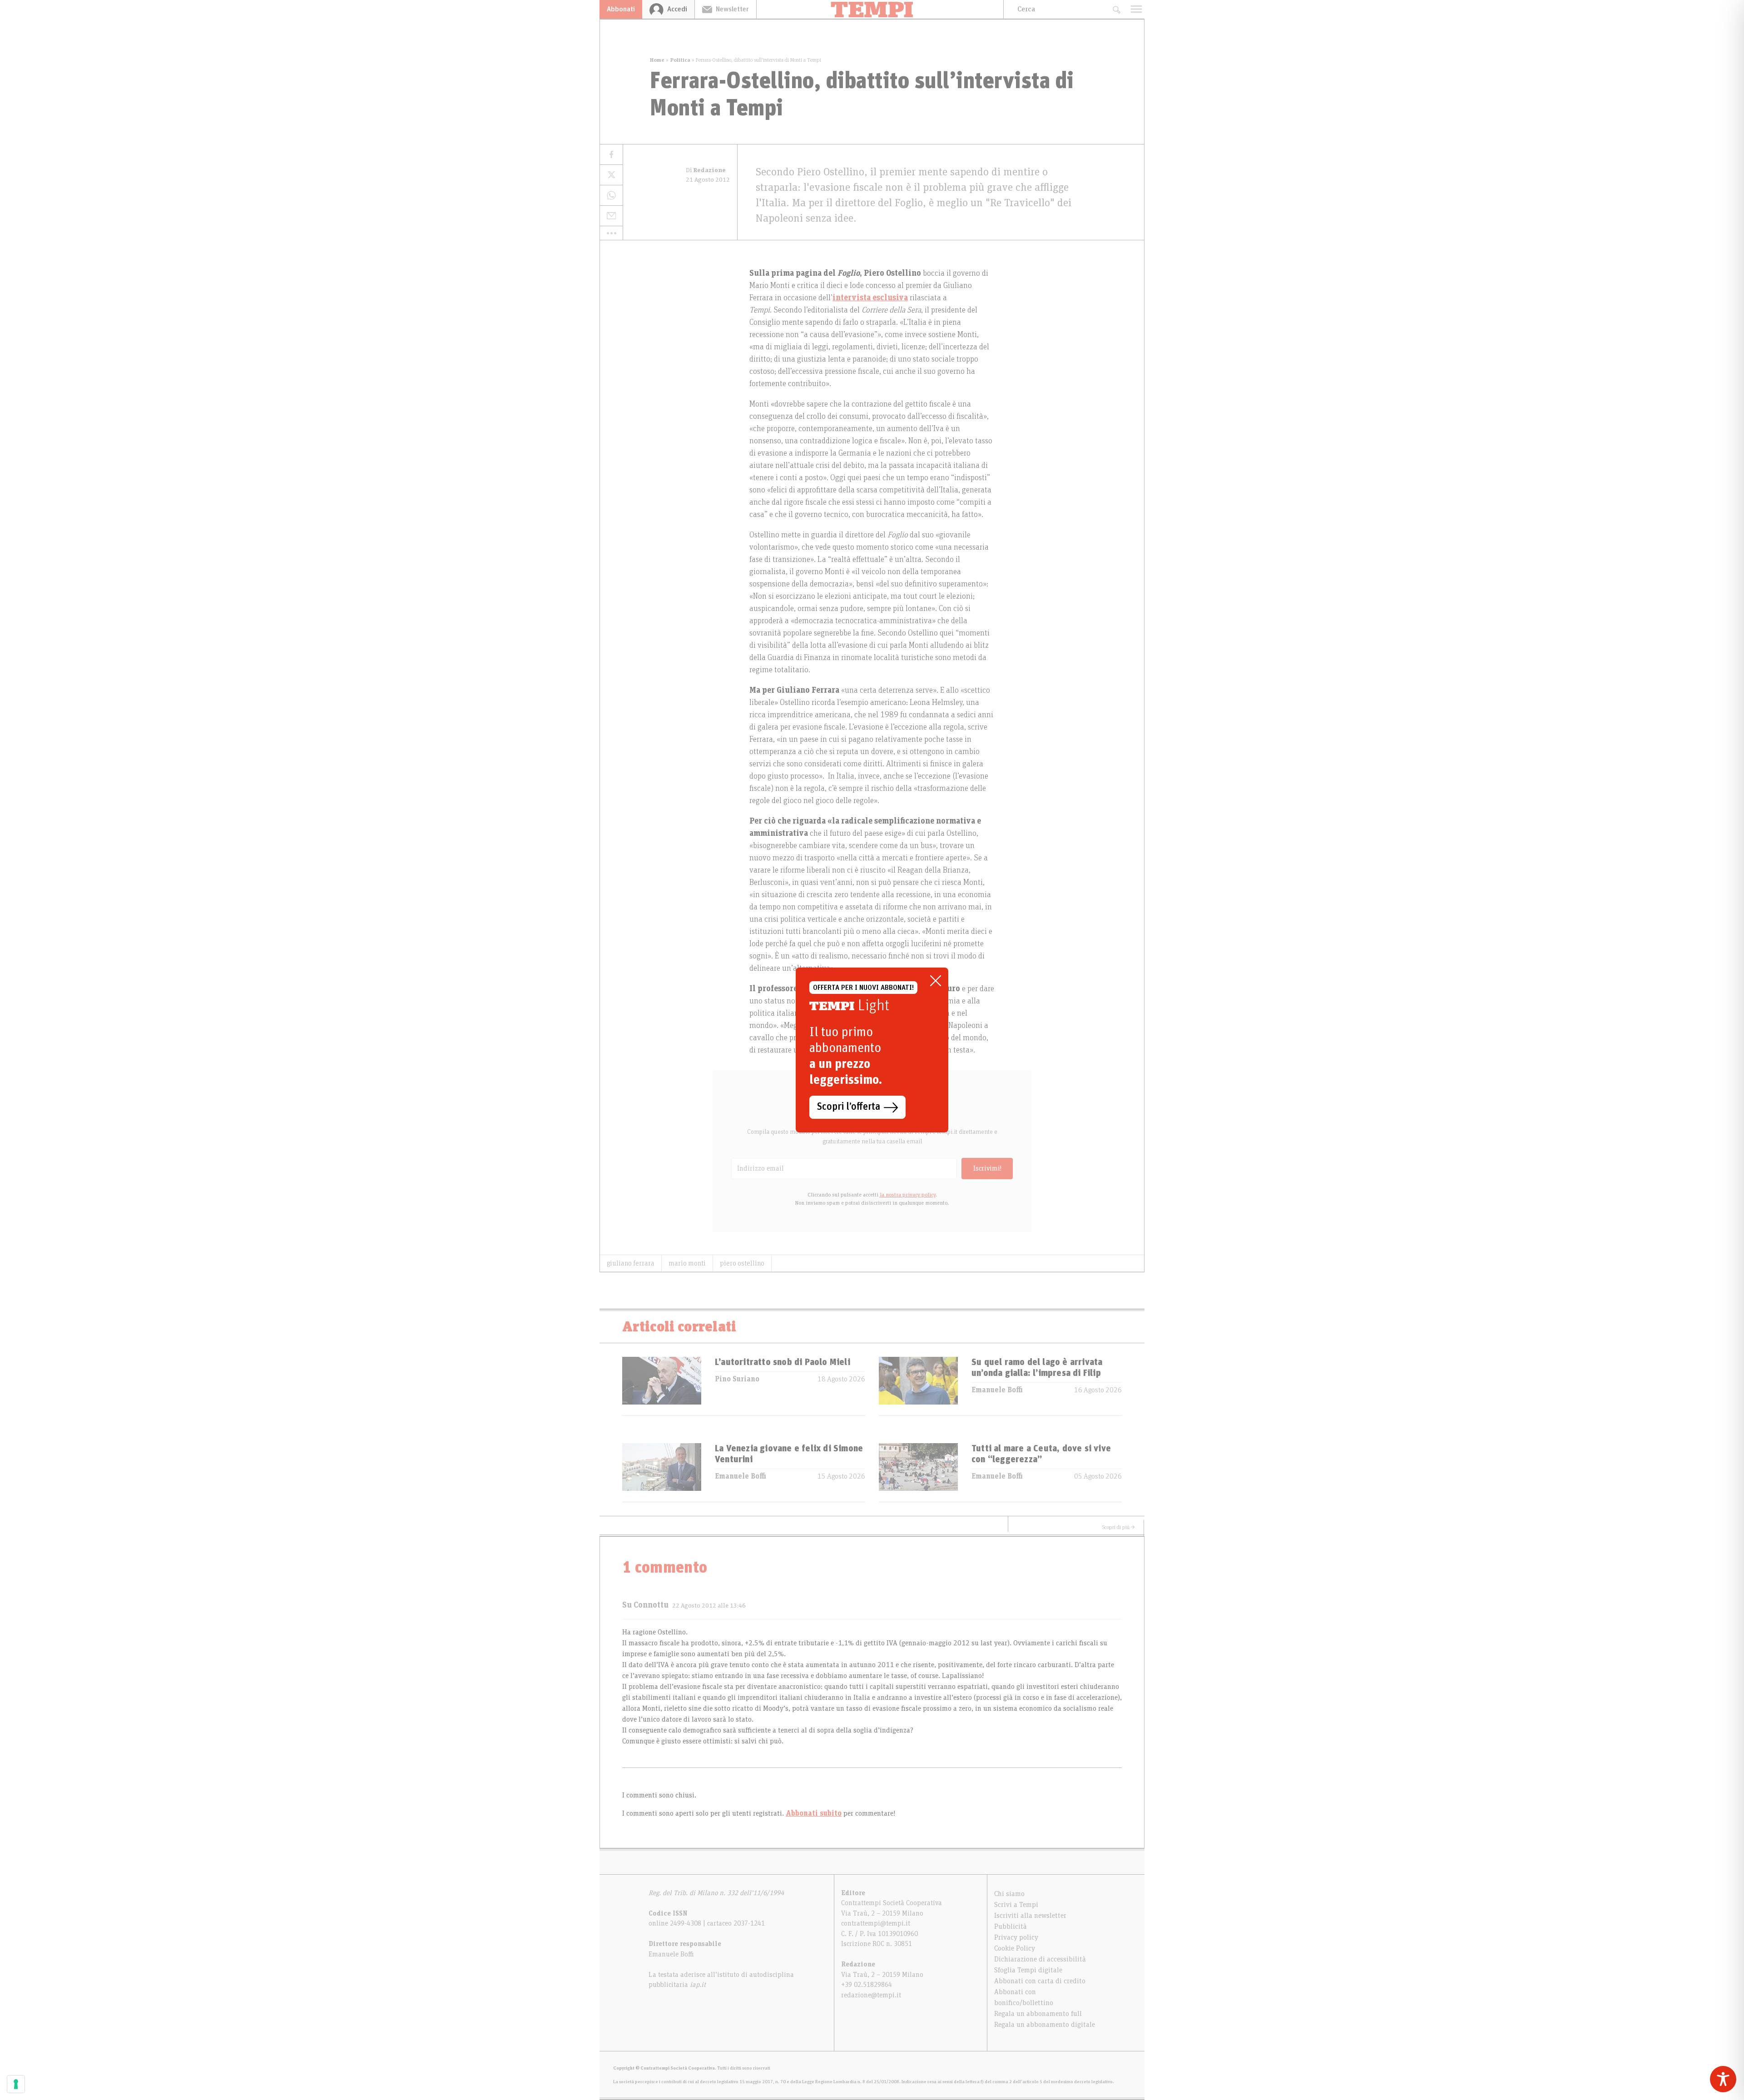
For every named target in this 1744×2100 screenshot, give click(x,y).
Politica (680, 60)
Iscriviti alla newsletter (1030, 1916)
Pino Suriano (737, 1379)
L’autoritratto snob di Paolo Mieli (783, 1362)
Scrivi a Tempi (1016, 1905)
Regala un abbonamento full (1038, 2014)
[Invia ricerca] (1116, 9)
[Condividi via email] (611, 216)
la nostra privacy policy (908, 1195)
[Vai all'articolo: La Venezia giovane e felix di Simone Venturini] (662, 1472)
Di (706, 170)
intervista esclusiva (870, 298)
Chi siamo (1009, 1894)
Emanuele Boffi (997, 1390)
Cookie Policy (1015, 1948)
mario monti (687, 1263)
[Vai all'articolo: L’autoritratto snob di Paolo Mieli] (662, 1386)
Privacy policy (1016, 1937)
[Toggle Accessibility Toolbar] (1723, 2079)
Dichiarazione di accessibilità (1040, 1959)
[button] (611, 233)
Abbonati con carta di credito (1040, 1981)
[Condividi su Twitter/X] (611, 175)
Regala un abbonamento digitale (1045, 2025)
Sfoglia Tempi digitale (1028, 1970)
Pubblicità (1011, 1926)
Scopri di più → (1119, 1527)
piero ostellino (742, 1263)
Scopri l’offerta (849, 1107)
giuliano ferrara (631, 1263)
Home (657, 60)
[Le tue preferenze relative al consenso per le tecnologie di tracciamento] (16, 2084)
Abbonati (621, 9)
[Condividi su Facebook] (611, 155)
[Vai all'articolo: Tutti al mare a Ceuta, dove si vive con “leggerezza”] (918, 1472)
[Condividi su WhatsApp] (611, 196)
